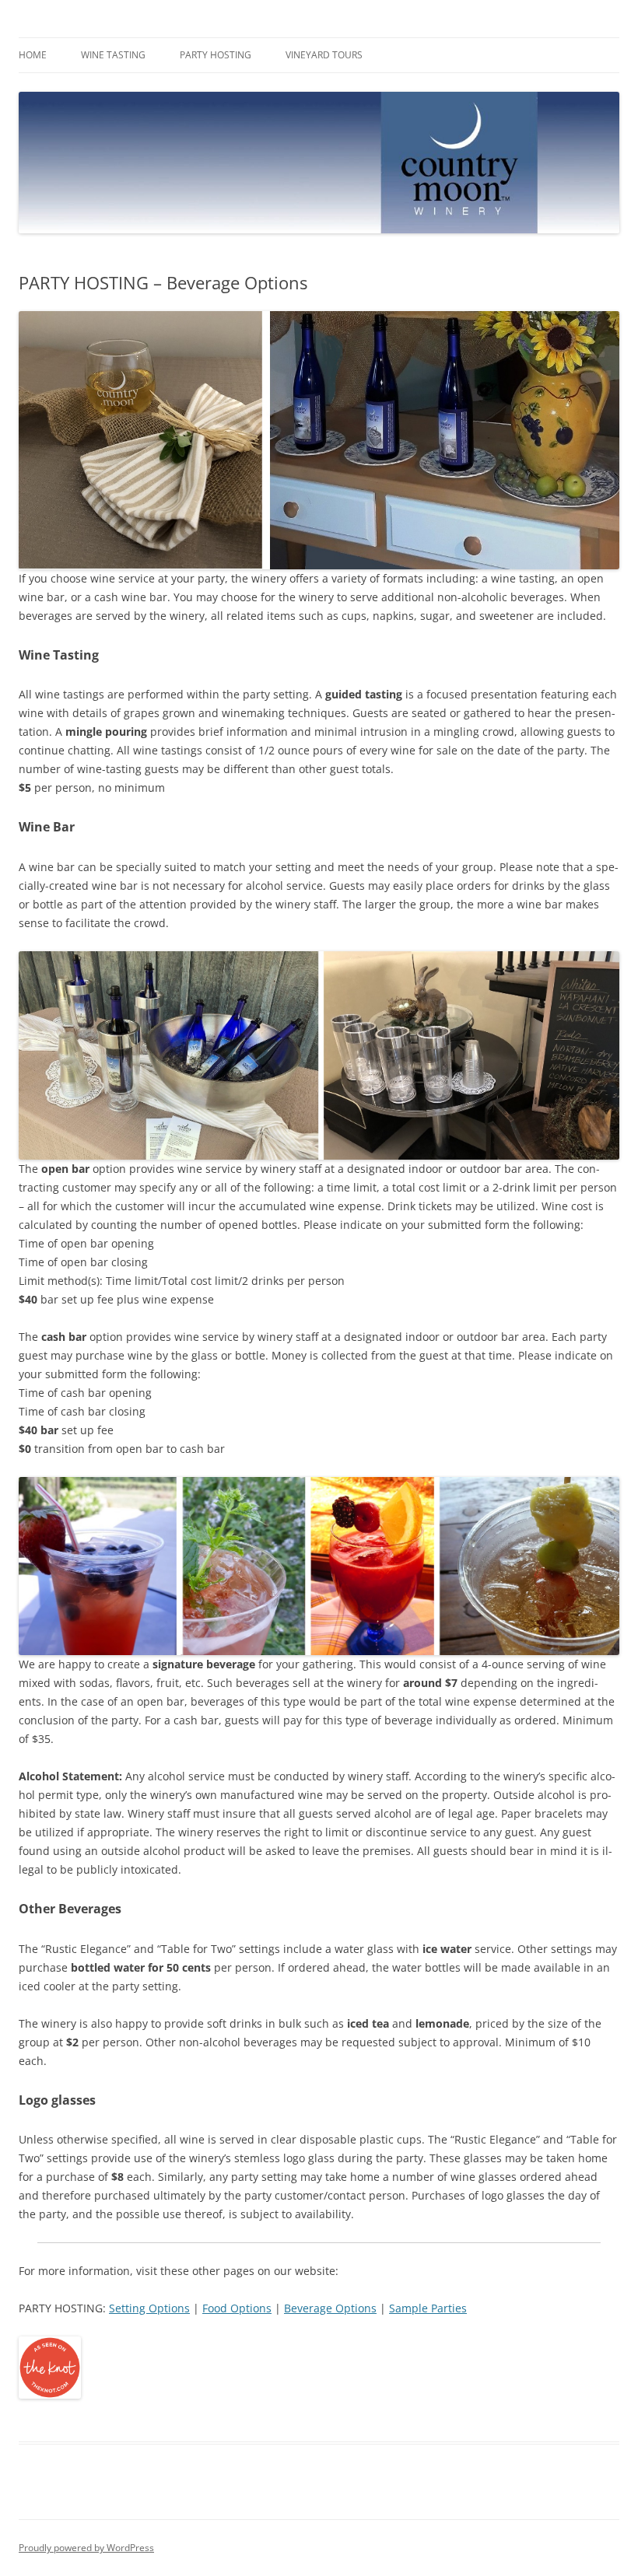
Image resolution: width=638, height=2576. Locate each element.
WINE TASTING (113, 55)
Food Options (237, 2308)
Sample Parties (428, 2308)
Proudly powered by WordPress (86, 2548)
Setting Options (149, 2308)
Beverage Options (330, 2308)
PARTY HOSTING (216, 55)
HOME (33, 55)
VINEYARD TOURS (324, 55)
